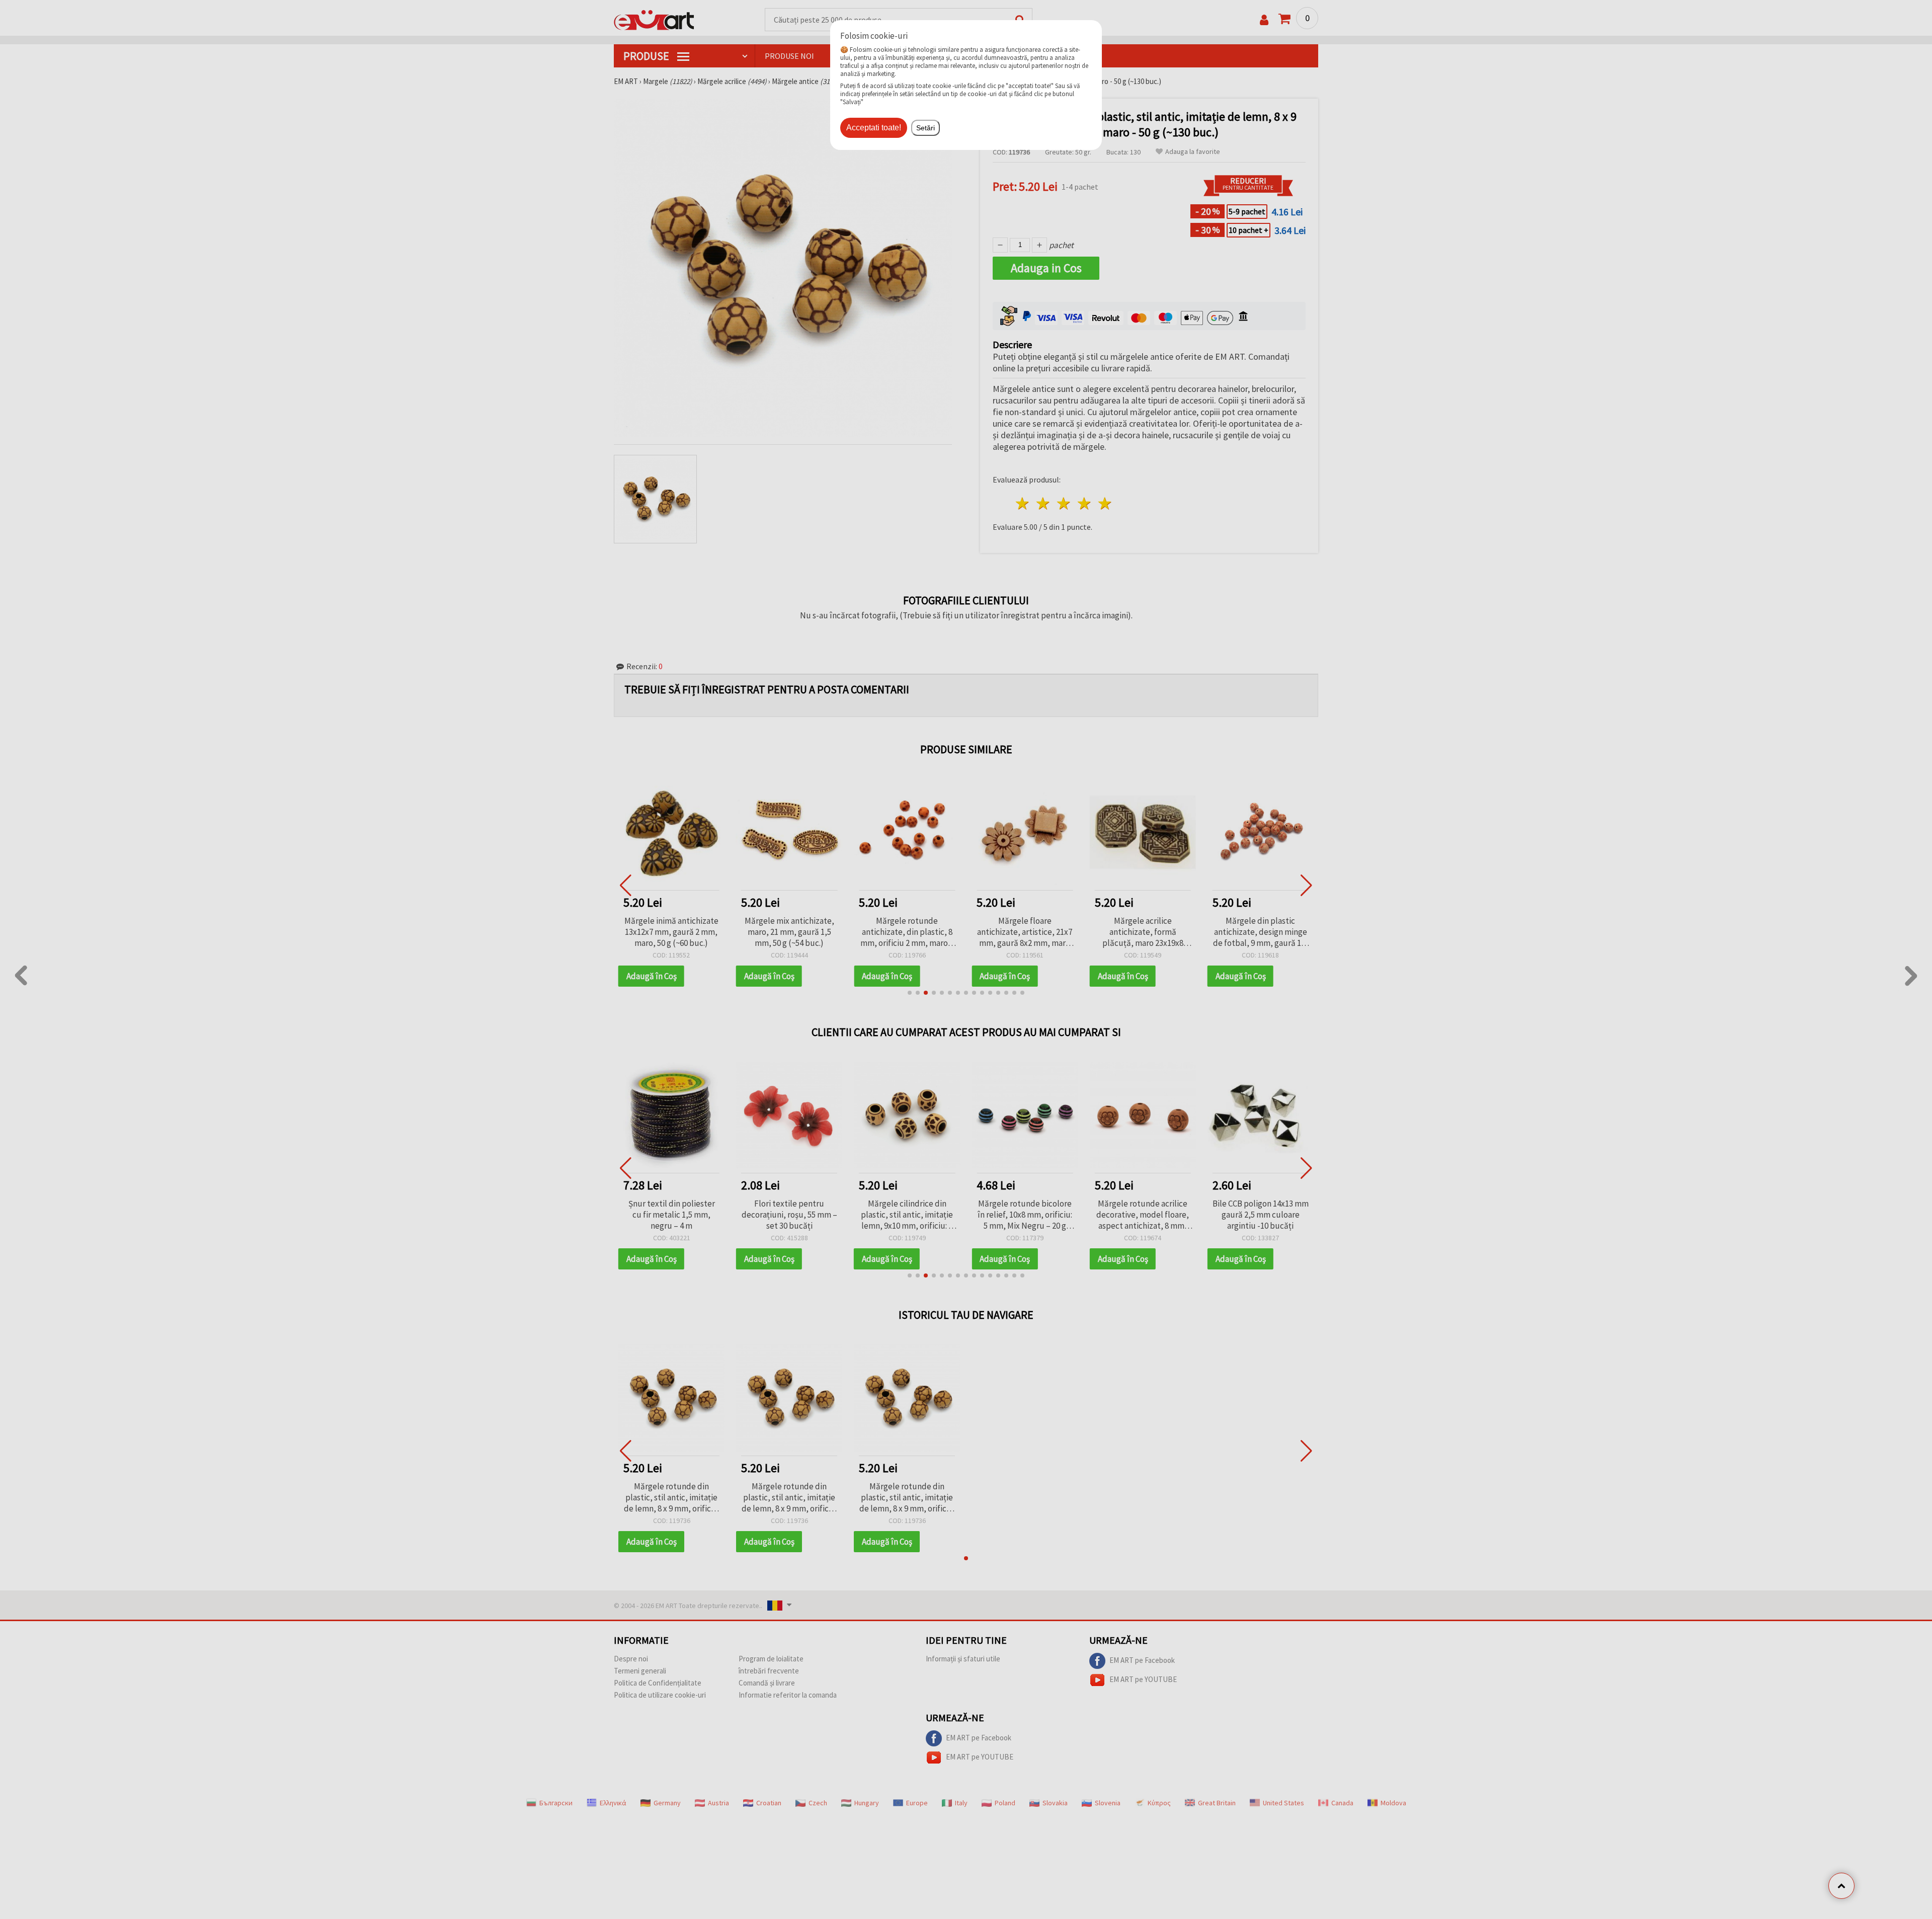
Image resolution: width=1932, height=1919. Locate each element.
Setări (925, 128)
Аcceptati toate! (874, 128)
